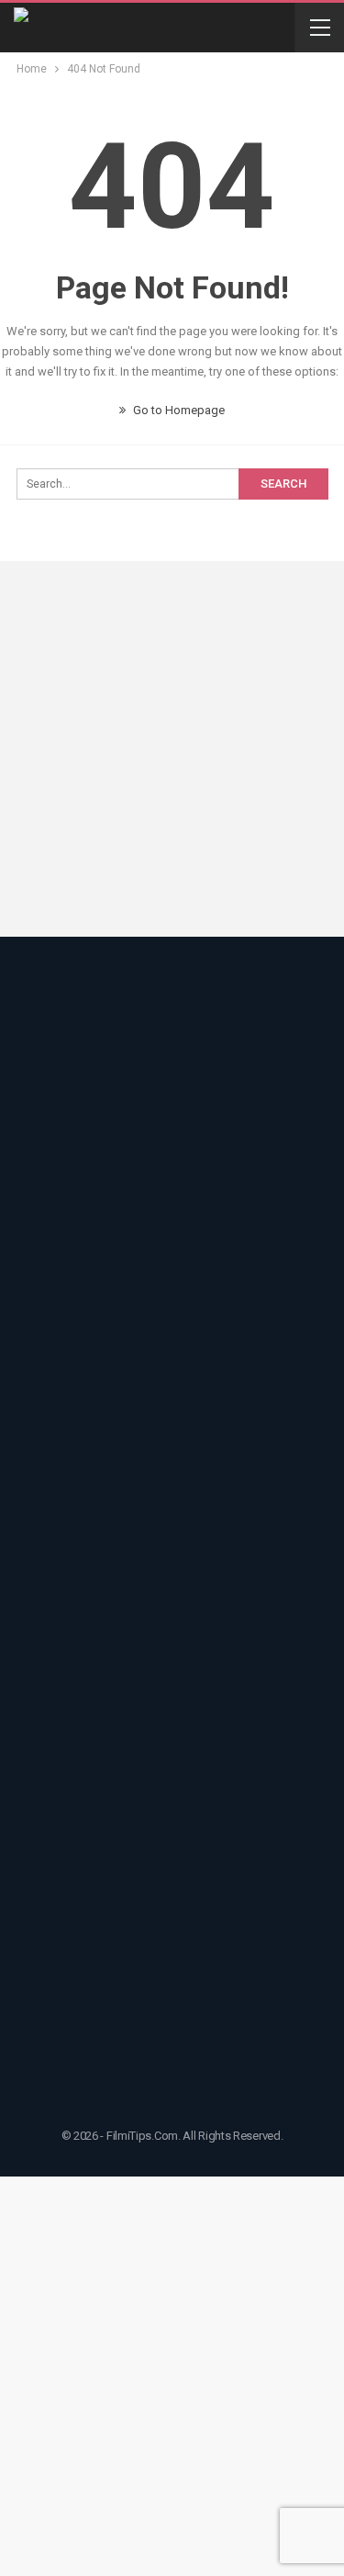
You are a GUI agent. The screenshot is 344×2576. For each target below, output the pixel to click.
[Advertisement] (172, 752)
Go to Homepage (178, 410)
